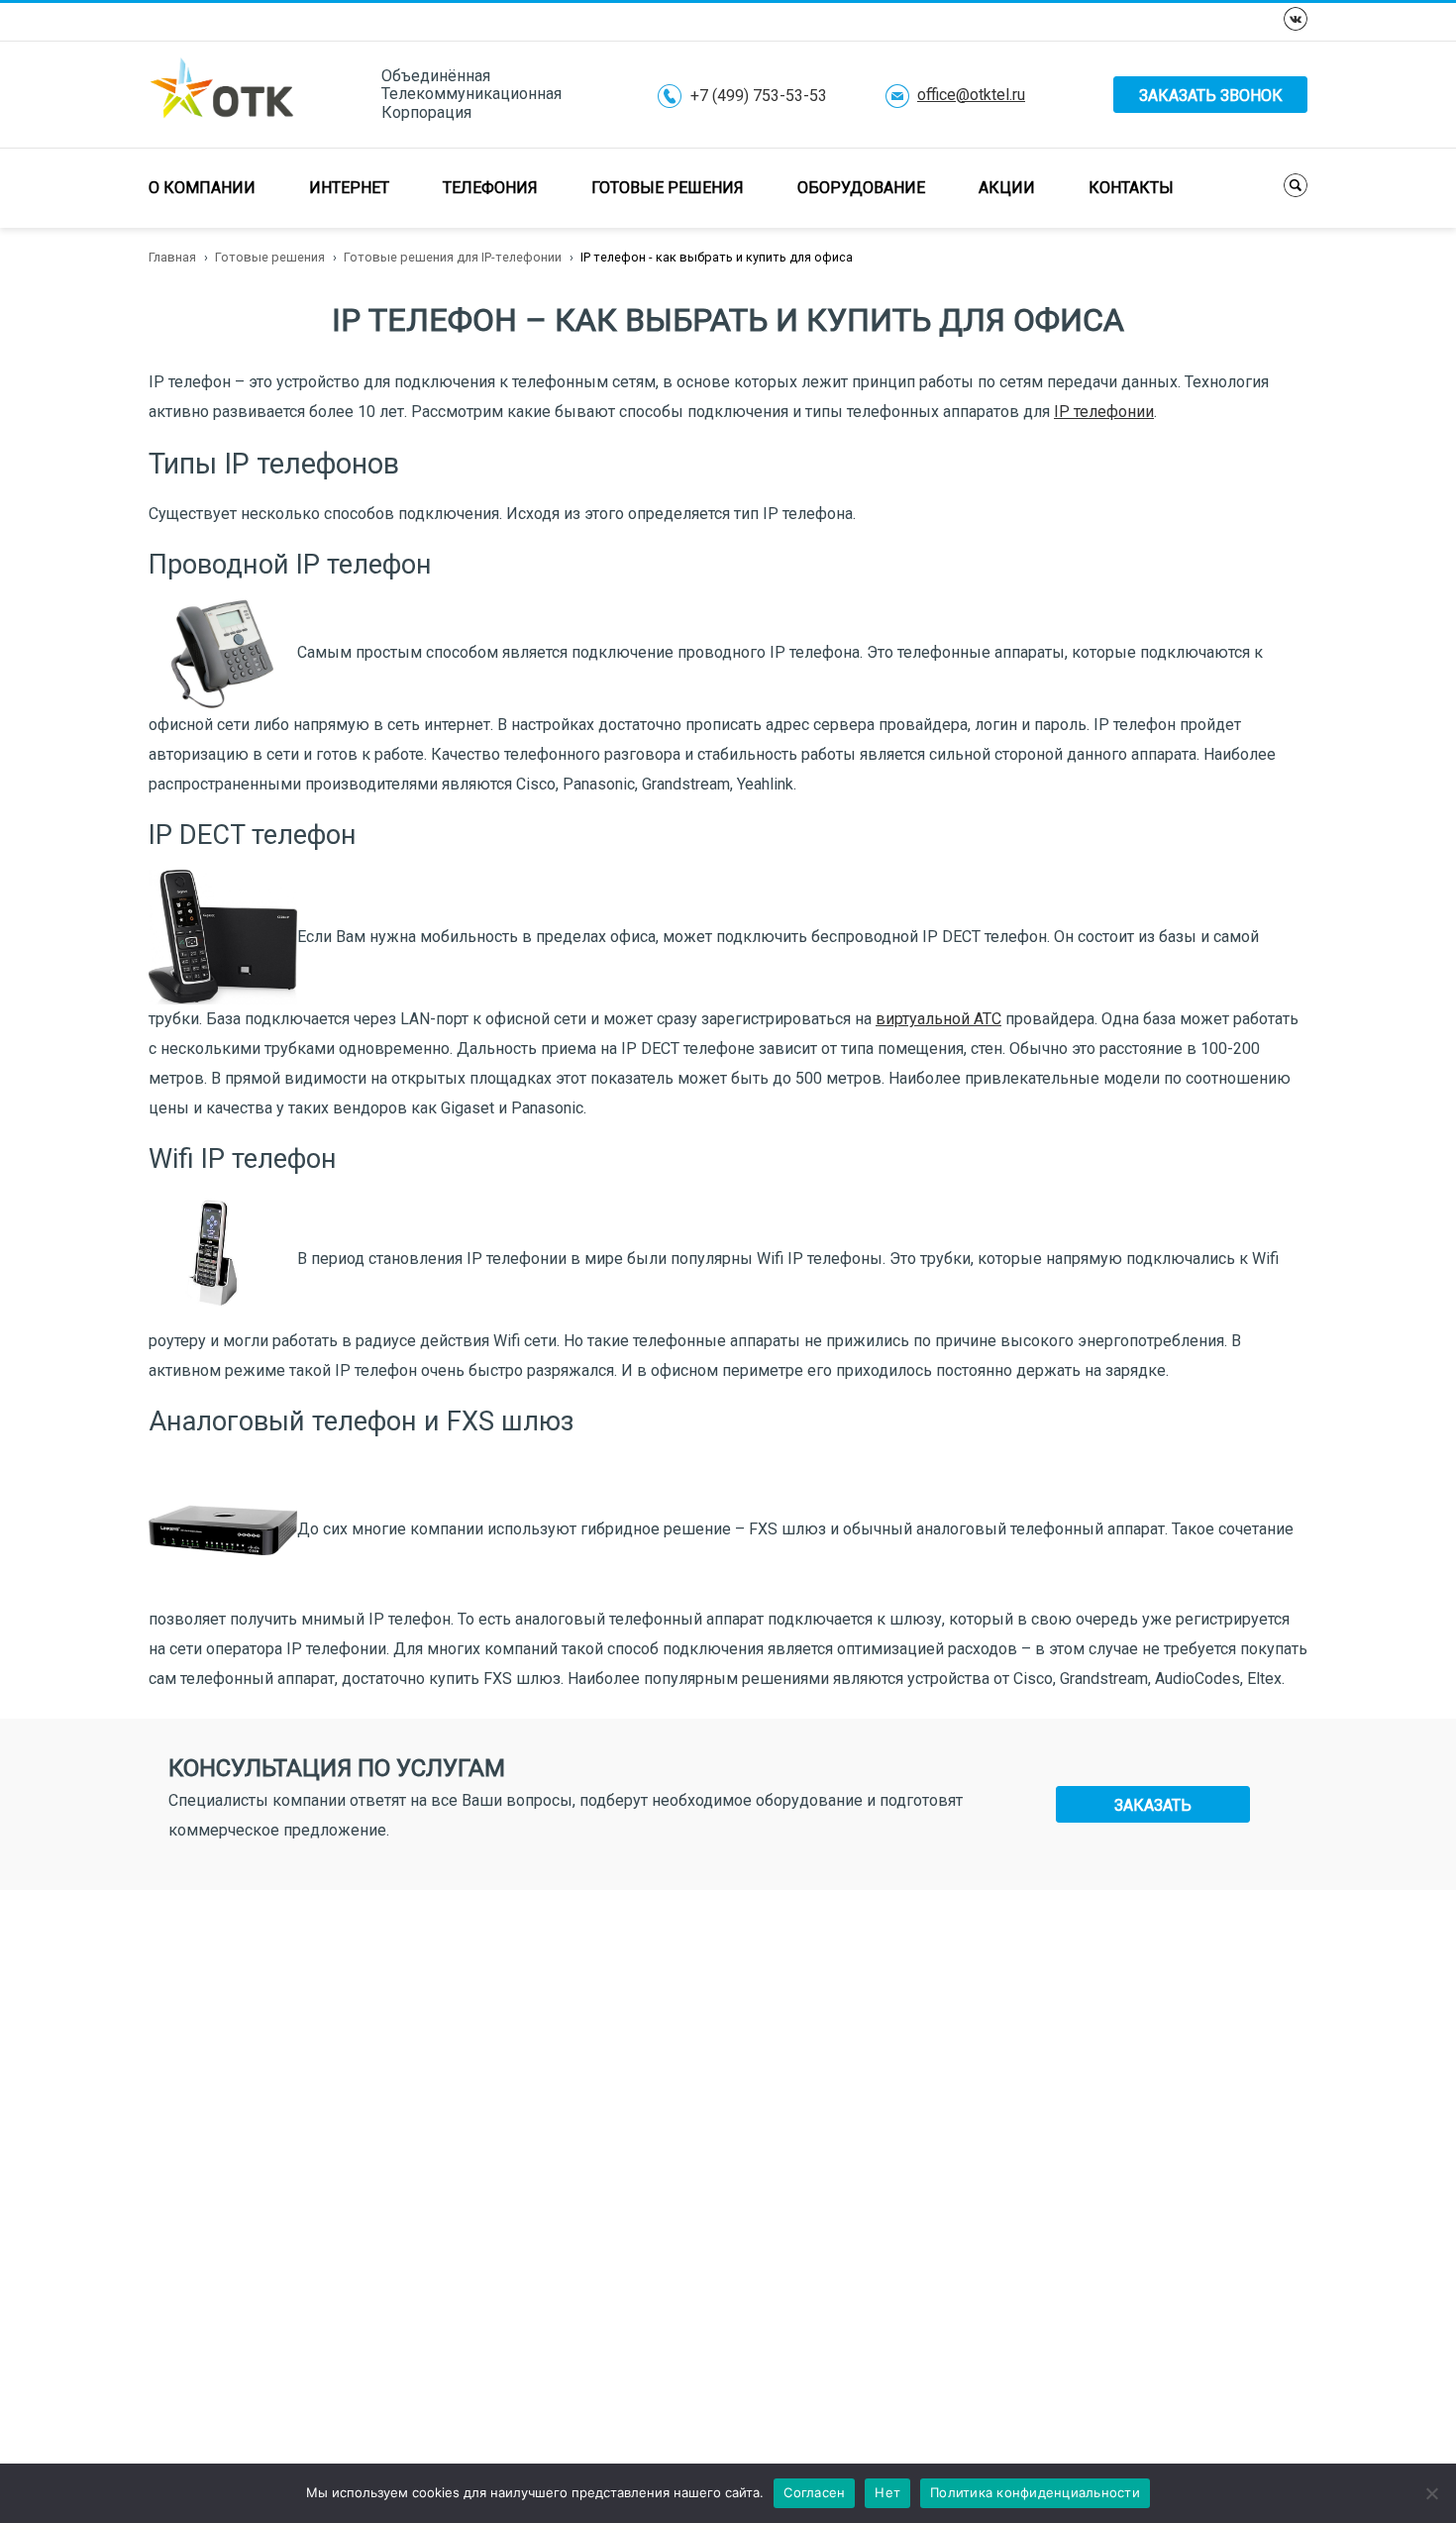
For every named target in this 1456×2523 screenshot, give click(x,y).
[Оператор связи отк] (222, 94)
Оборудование (861, 188)
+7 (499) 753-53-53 (759, 96)
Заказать (1153, 1805)
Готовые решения (668, 188)
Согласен (814, 2492)
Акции (1007, 188)
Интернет (349, 188)
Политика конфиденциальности (1035, 2492)
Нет (887, 2492)
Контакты (1131, 188)
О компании (202, 188)
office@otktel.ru (971, 95)
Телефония (490, 188)
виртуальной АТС (938, 1019)
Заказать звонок (1211, 96)
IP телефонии (1104, 412)
